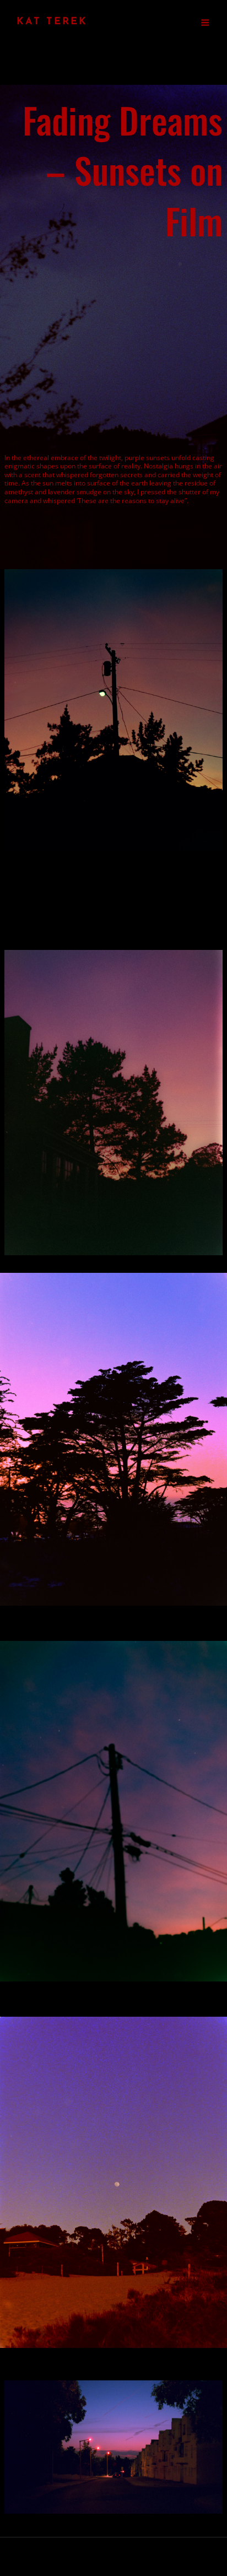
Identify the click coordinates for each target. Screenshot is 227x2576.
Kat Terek (52, 22)
